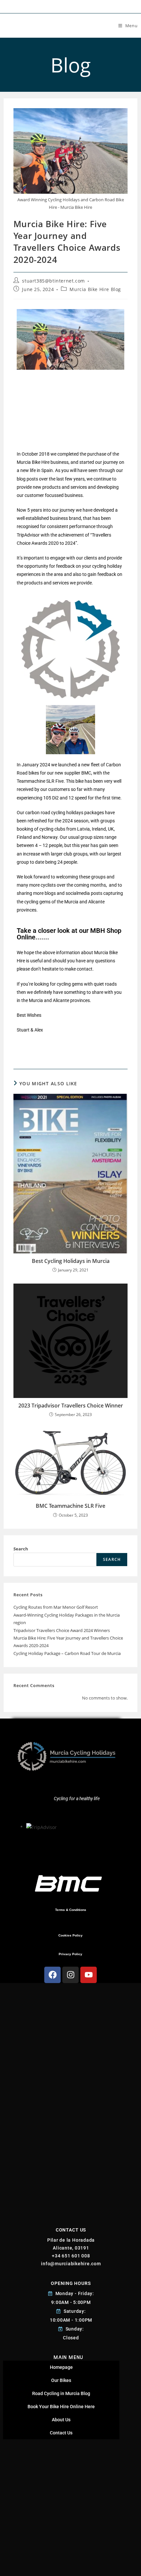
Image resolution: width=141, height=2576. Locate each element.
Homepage (61, 2367)
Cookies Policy (70, 1935)
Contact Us (61, 2433)
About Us (61, 2420)
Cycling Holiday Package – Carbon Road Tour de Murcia (67, 1653)
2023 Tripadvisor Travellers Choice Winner (71, 1406)
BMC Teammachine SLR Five (70, 1506)
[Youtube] (89, 1975)
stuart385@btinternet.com (53, 281)
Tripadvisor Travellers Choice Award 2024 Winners (62, 1630)
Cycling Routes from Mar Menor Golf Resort (56, 1607)
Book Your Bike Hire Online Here (61, 2407)
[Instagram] (70, 1975)
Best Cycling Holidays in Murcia (71, 1261)
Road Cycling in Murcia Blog (61, 2393)
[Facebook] (52, 1975)
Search (21, 1549)
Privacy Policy (70, 1954)
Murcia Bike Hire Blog (95, 289)
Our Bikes (61, 2380)
